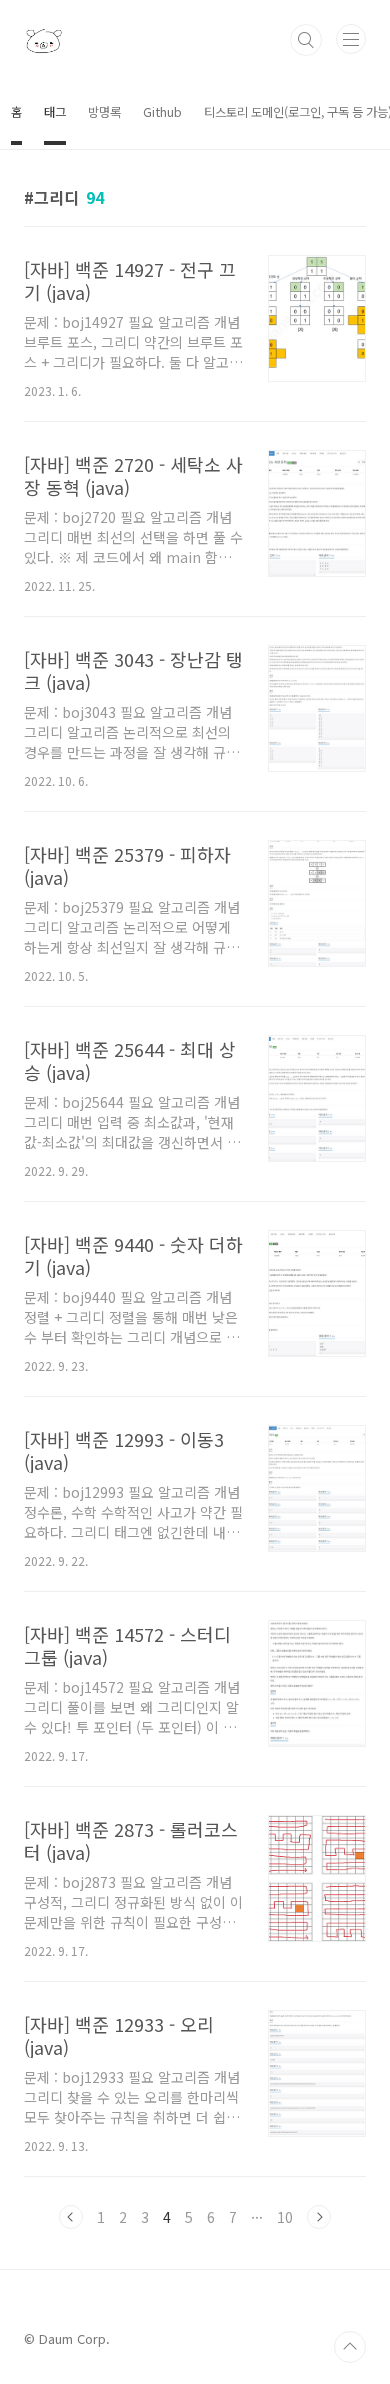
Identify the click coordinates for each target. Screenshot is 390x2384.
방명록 (104, 112)
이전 (71, 2217)
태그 (55, 112)
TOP (350, 2347)
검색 (306, 40)
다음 (319, 2217)
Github (162, 112)
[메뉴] (351, 39)
